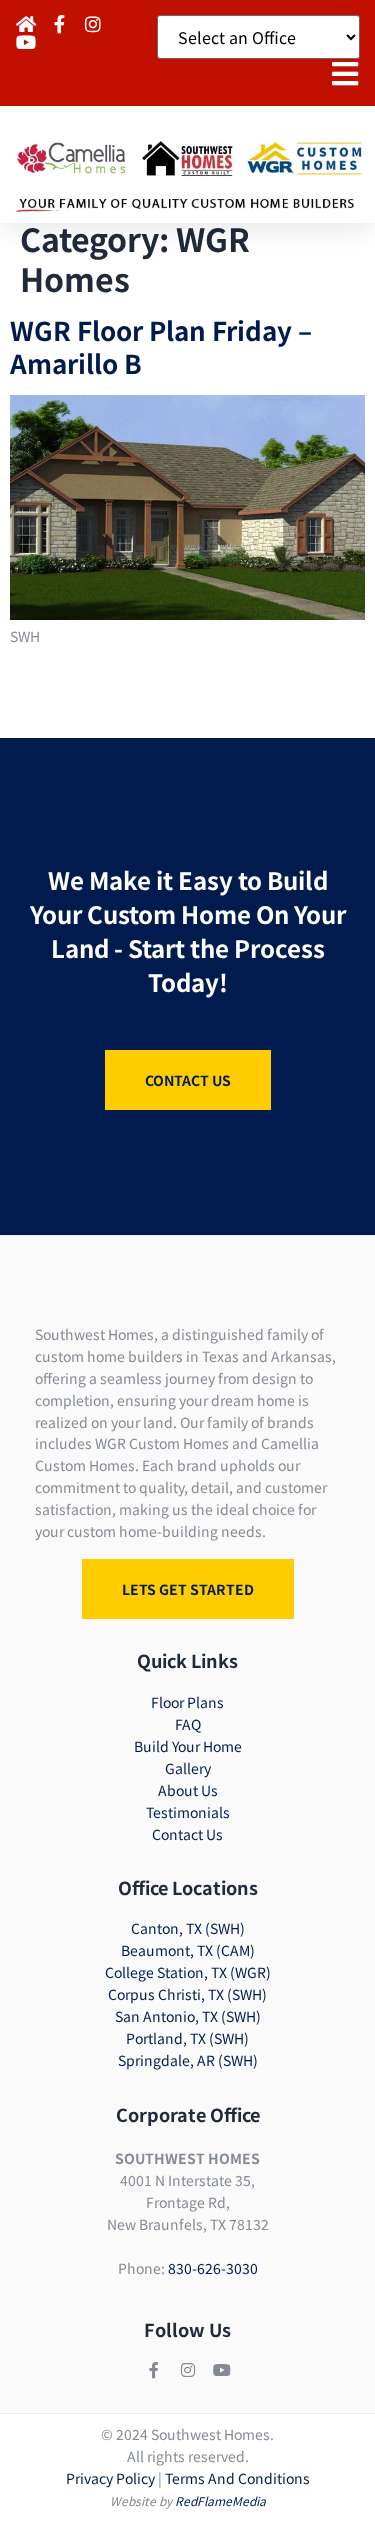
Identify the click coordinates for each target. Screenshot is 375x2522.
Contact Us (187, 1834)
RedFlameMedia (220, 2500)
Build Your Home (188, 1746)
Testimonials (188, 1812)
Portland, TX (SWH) (187, 2038)
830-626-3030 (213, 2268)
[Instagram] (188, 2370)
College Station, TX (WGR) (188, 1972)
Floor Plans (187, 1702)
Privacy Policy (110, 2478)
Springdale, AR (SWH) (188, 2060)
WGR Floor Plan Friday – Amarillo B (161, 346)
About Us (188, 1790)
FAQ (188, 1724)
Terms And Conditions (237, 2478)
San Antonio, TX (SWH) (188, 2016)
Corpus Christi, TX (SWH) (187, 1994)
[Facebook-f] (154, 2370)
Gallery (188, 1768)
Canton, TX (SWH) (188, 1928)
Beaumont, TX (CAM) (188, 1950)
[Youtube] (222, 2370)
